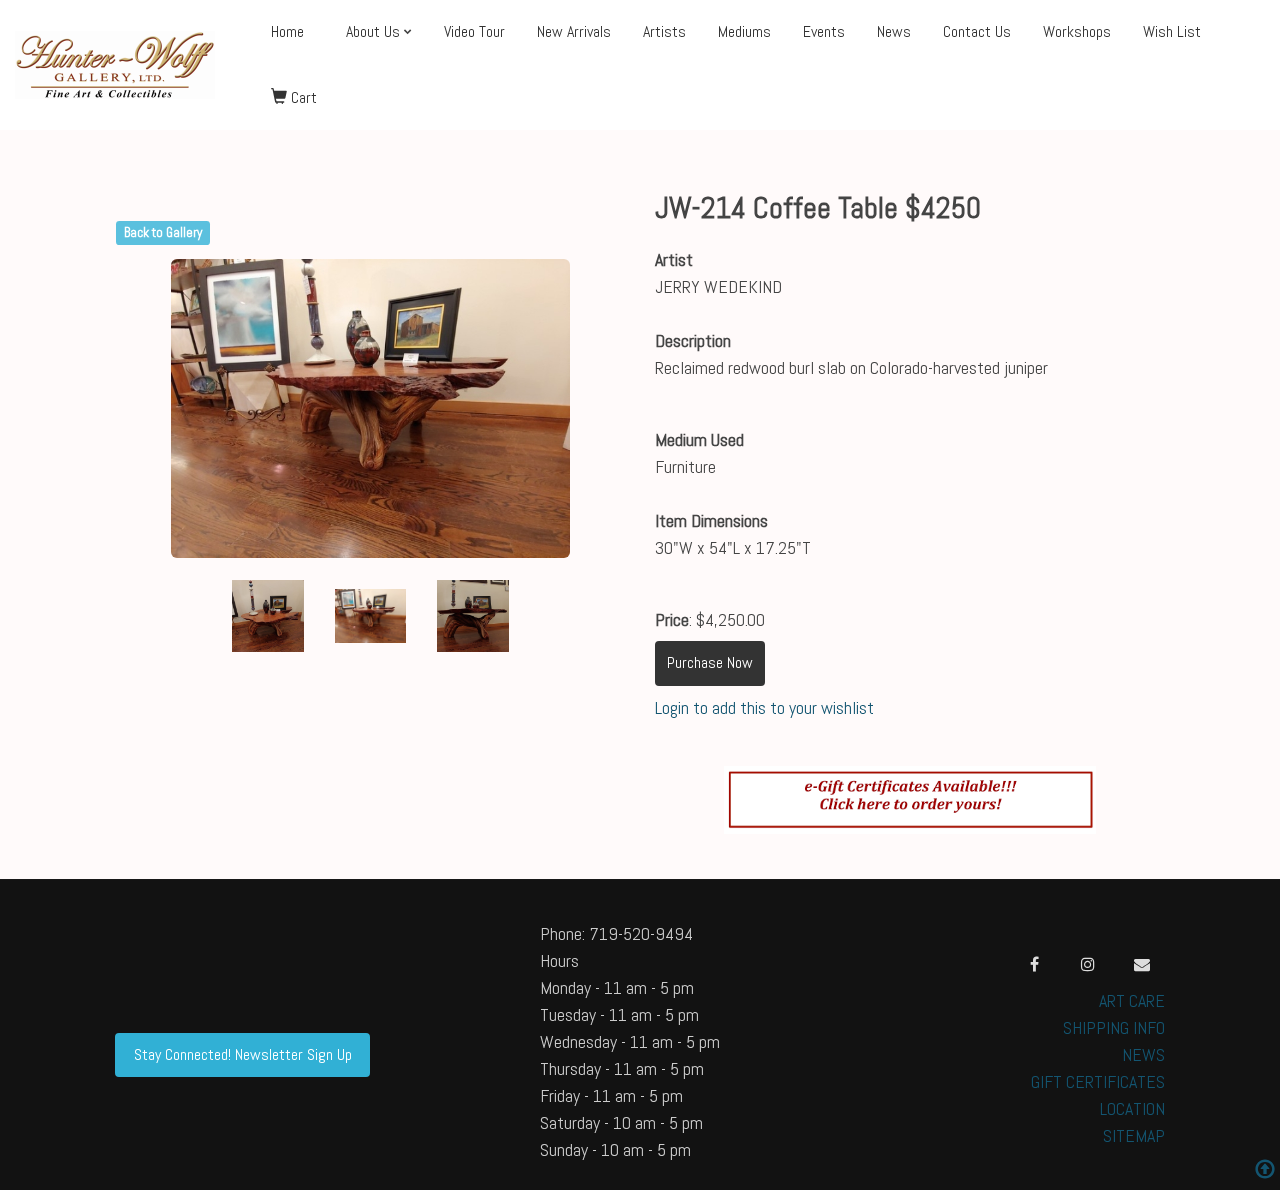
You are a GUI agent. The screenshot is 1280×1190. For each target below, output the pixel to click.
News (894, 31)
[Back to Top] (1265, 1171)
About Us (373, 31)
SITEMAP (1134, 1135)
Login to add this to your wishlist (764, 707)
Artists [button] (664, 31)
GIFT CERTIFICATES (1098, 1081)
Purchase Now (710, 662)
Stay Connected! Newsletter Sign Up (243, 1054)
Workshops (1077, 31)
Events (824, 31)
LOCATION (1132, 1108)
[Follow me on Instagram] (1088, 964)
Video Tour (474, 31)
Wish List (1172, 31)
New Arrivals (574, 31)
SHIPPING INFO (1114, 1027)
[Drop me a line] (1142, 964)
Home (287, 31)
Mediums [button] (744, 31)
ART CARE (1132, 1000)
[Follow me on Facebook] (1034, 964)
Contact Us (977, 31)
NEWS (1143, 1054)
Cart (302, 97)
